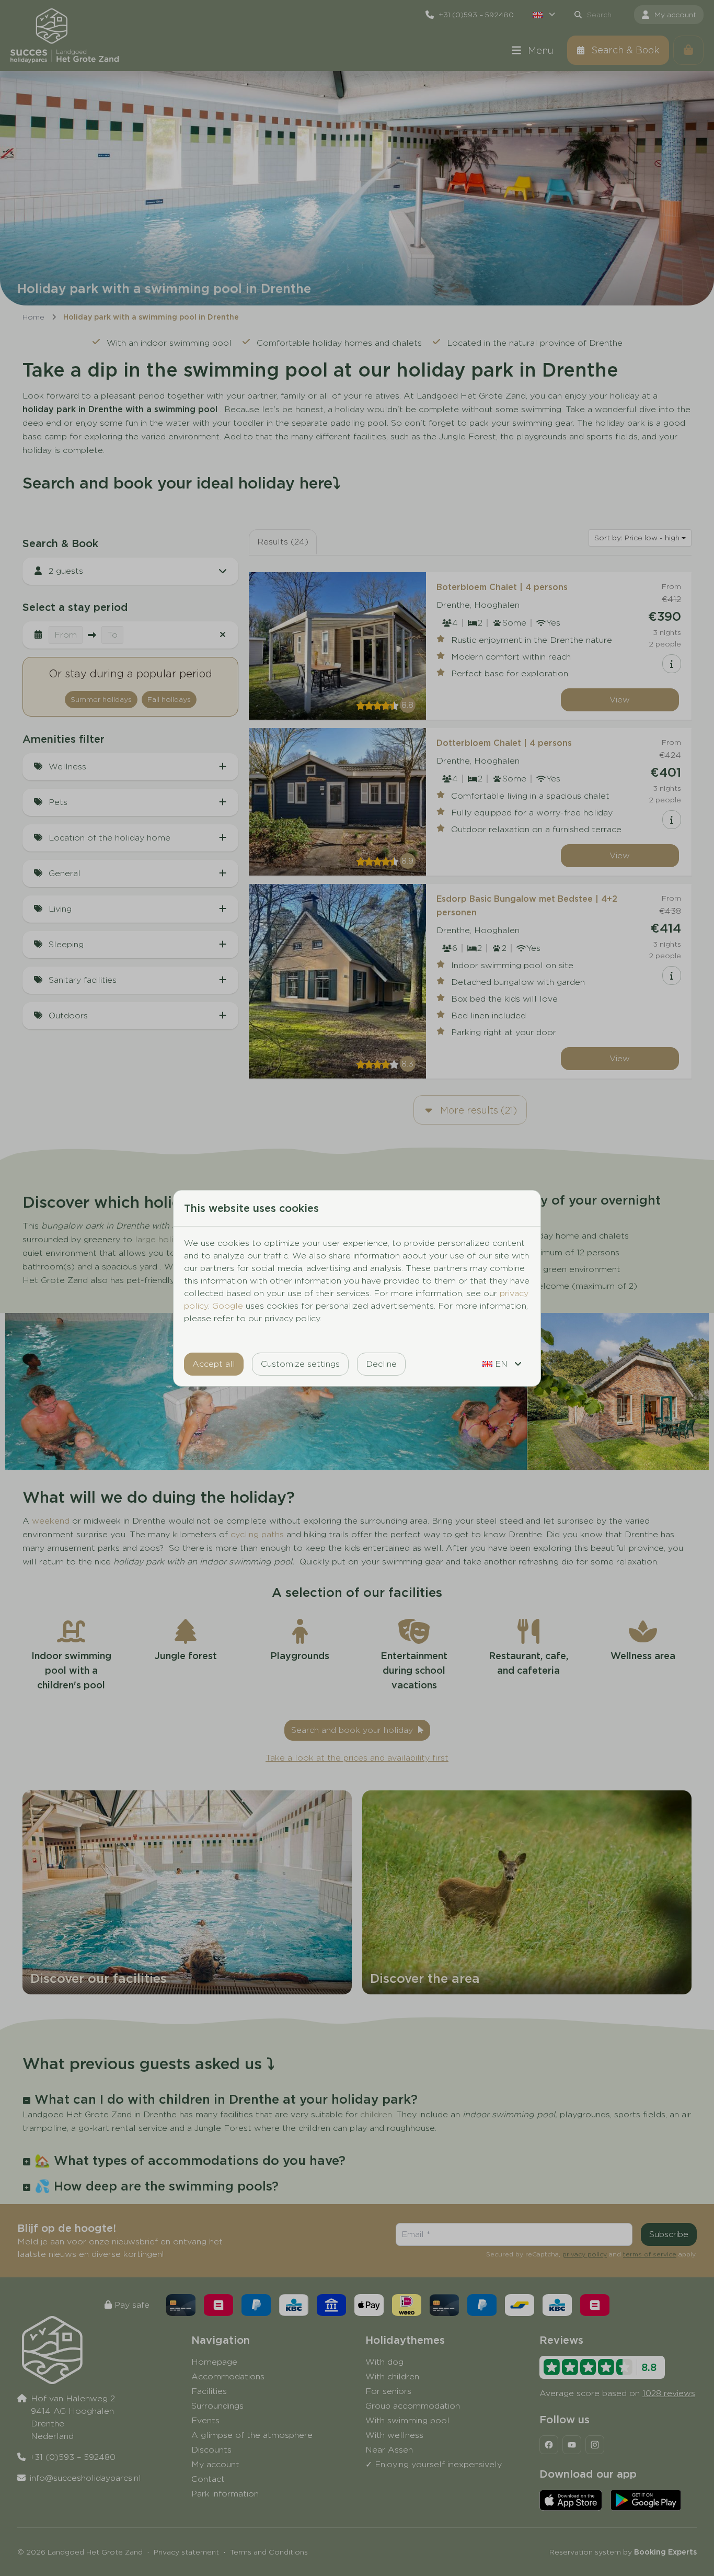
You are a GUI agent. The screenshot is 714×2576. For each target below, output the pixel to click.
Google (228, 1306)
